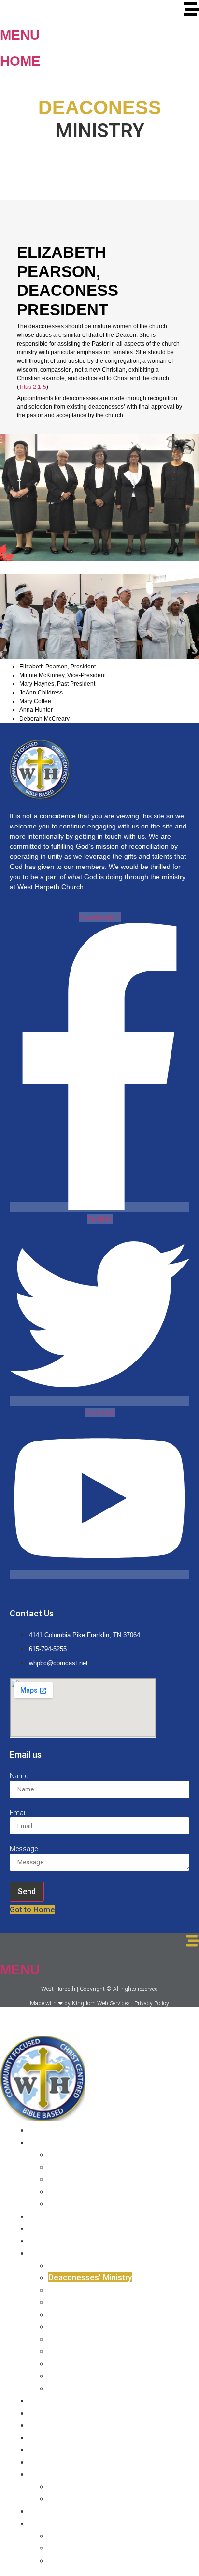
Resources (49, 2474)
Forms (41, 2523)
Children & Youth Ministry (94, 2314)
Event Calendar (76, 2498)
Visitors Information (66, 2425)
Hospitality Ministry (84, 2302)
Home (20, 61)
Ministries (47, 2253)
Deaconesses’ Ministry (90, 2277)
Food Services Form (85, 2548)
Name (19, 1776)
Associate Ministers (85, 2203)
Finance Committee (85, 2388)
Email (18, 1813)
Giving (40, 2449)
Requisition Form (80, 2560)
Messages (48, 2400)
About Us (46, 2142)
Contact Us (49, 2437)
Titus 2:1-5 (33, 387)
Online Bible (70, 2486)
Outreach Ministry (81, 2339)
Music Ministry (75, 2326)
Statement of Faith (64, 2216)
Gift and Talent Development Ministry (117, 2376)
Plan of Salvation (60, 2228)
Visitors (43, 2511)
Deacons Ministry (80, 2265)
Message (24, 1849)
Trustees (65, 2191)
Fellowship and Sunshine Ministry (109, 2363)
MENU (20, 35)
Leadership (69, 2167)
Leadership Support (85, 2179)
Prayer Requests (60, 2462)
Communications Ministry (95, 2351)
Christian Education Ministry (99, 2290)
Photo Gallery (54, 2413)
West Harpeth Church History (102, 2154)
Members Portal (59, 2241)
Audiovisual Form (80, 2536)
